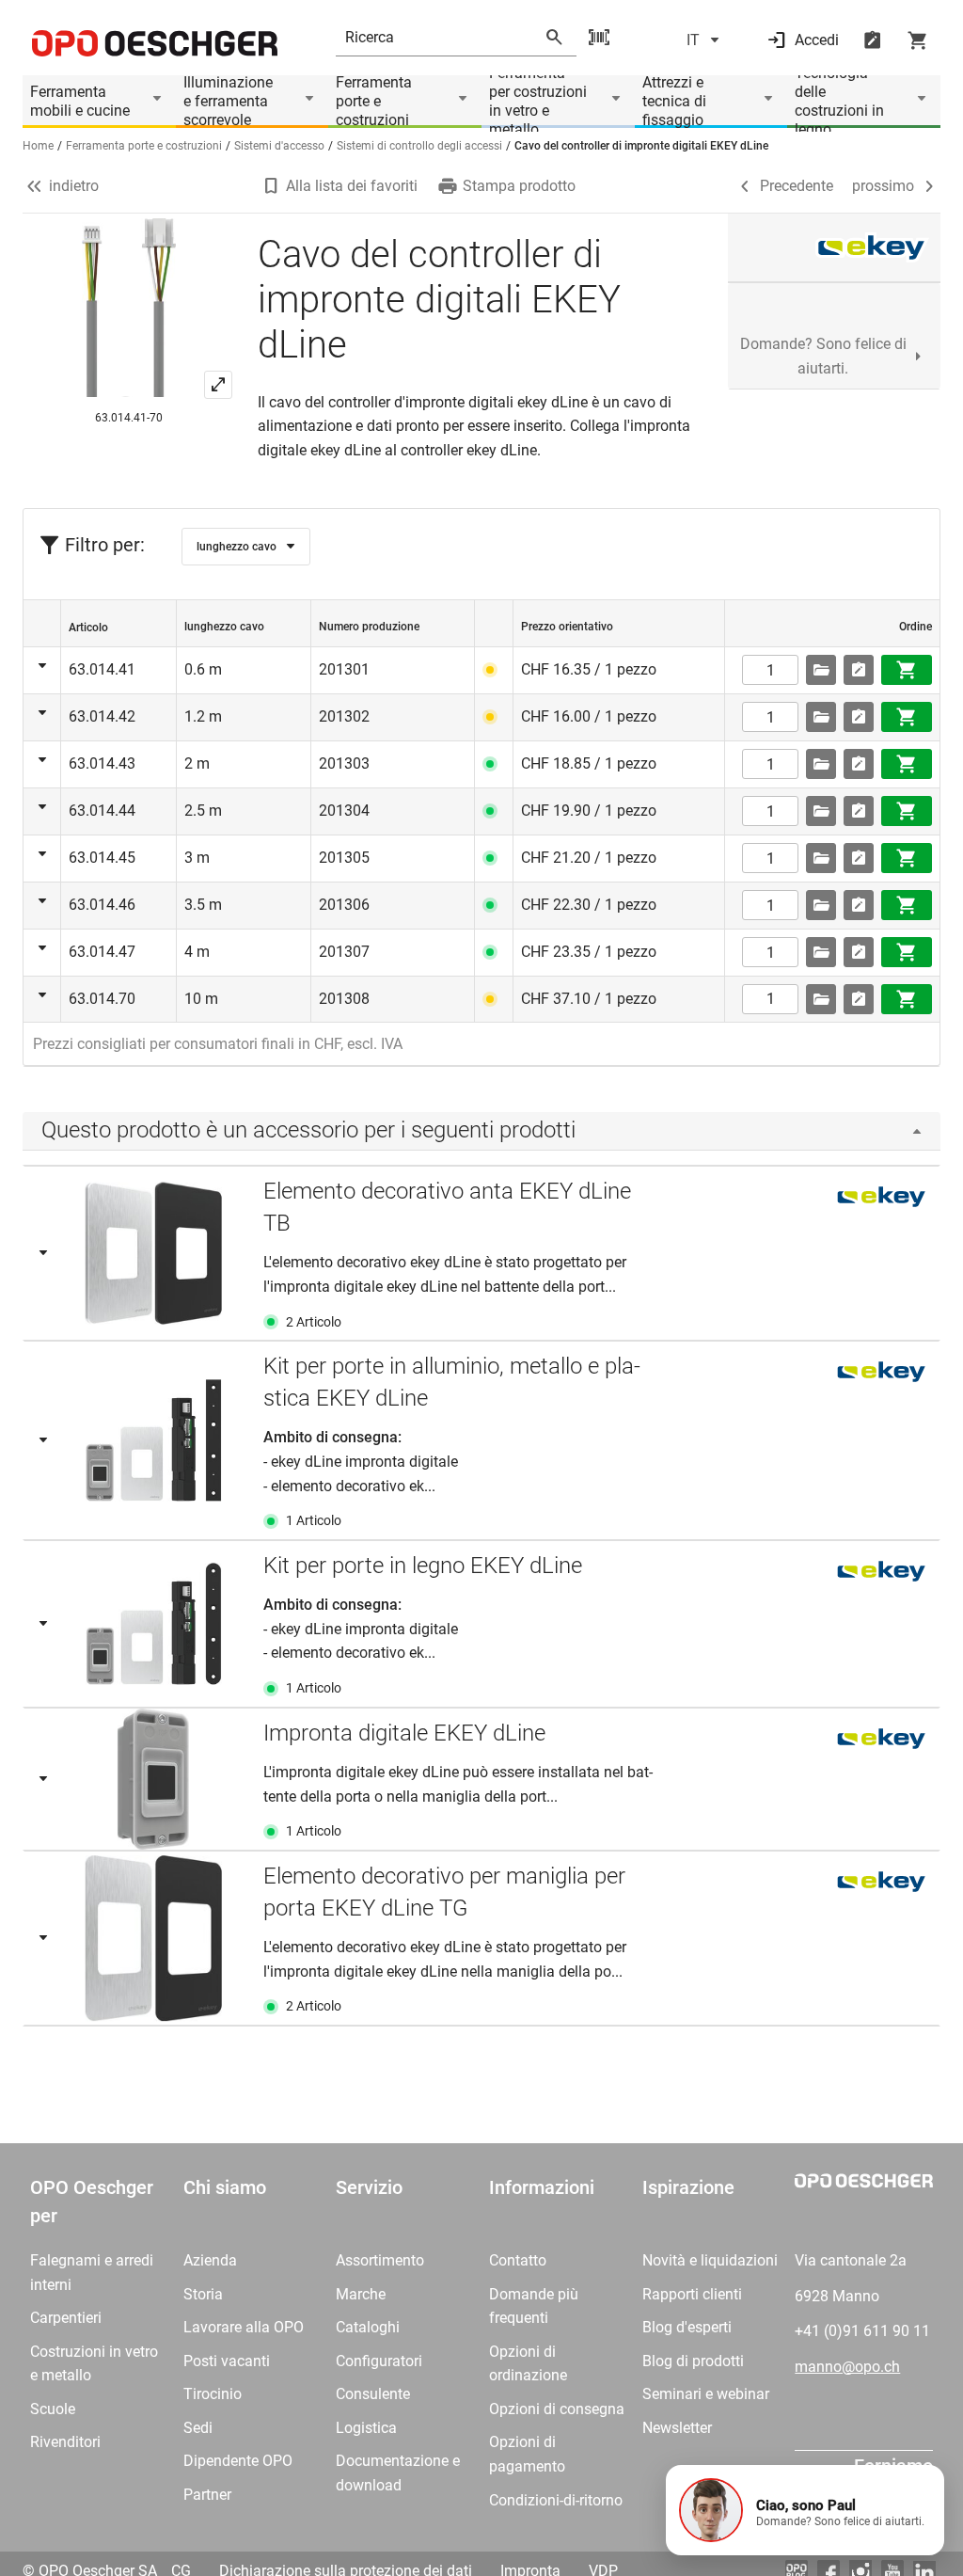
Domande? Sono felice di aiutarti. (823, 356)
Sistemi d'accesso (279, 146)
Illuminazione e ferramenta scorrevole (228, 102)
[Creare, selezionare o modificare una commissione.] (821, 670)
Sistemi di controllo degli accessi (419, 146)
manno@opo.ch (847, 2367)
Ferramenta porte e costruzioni (374, 102)
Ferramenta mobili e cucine (80, 101)
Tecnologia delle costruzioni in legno (839, 102)
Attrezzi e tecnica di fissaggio (674, 102)
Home (38, 146)
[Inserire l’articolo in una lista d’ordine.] (859, 670)
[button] (805, 2510)
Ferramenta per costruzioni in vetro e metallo (538, 102)
